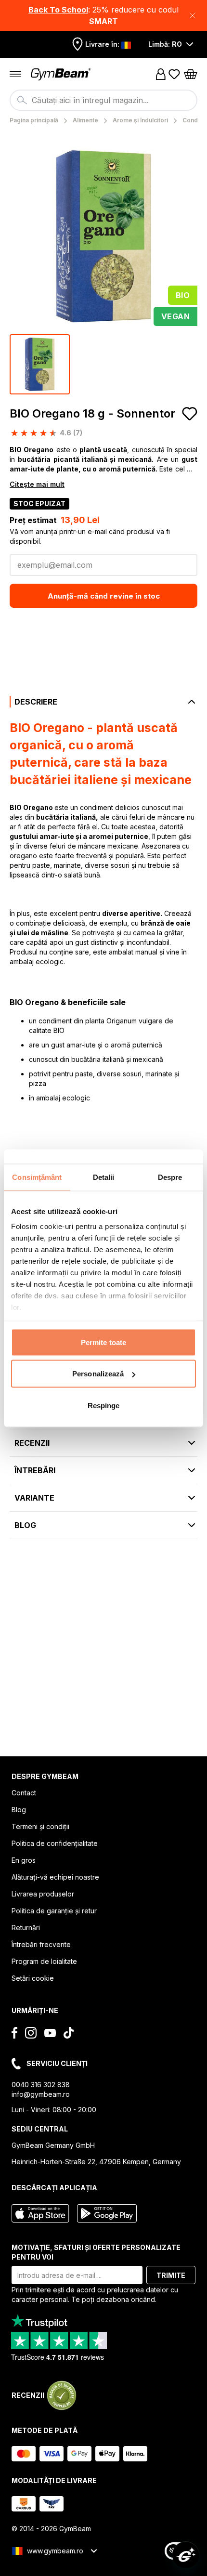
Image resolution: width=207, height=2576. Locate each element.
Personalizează (98, 1374)
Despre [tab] (170, 1177)
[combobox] (103, 100)
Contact (24, 1793)
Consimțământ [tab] (37, 1177)
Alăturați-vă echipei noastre (55, 1877)
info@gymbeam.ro (41, 2094)
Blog (19, 1810)
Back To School (58, 10)
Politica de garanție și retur (54, 1911)
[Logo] (62, 74)
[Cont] (161, 74)
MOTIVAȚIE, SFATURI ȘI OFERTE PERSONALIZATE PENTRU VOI (96, 2252)
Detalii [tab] (104, 1177)
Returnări (26, 1928)
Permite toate (103, 1342)
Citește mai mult (37, 484)
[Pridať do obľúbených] (190, 414)
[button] (103, 15)
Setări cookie (33, 1978)
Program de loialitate (44, 1961)
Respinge (104, 1405)
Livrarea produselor (43, 1894)
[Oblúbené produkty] (174, 74)
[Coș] (191, 74)
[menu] (15, 74)
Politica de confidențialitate (55, 1843)
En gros (24, 1860)
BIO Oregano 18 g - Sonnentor (92, 413)
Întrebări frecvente (41, 1944)
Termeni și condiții (40, 1826)
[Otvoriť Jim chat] (186, 2555)
